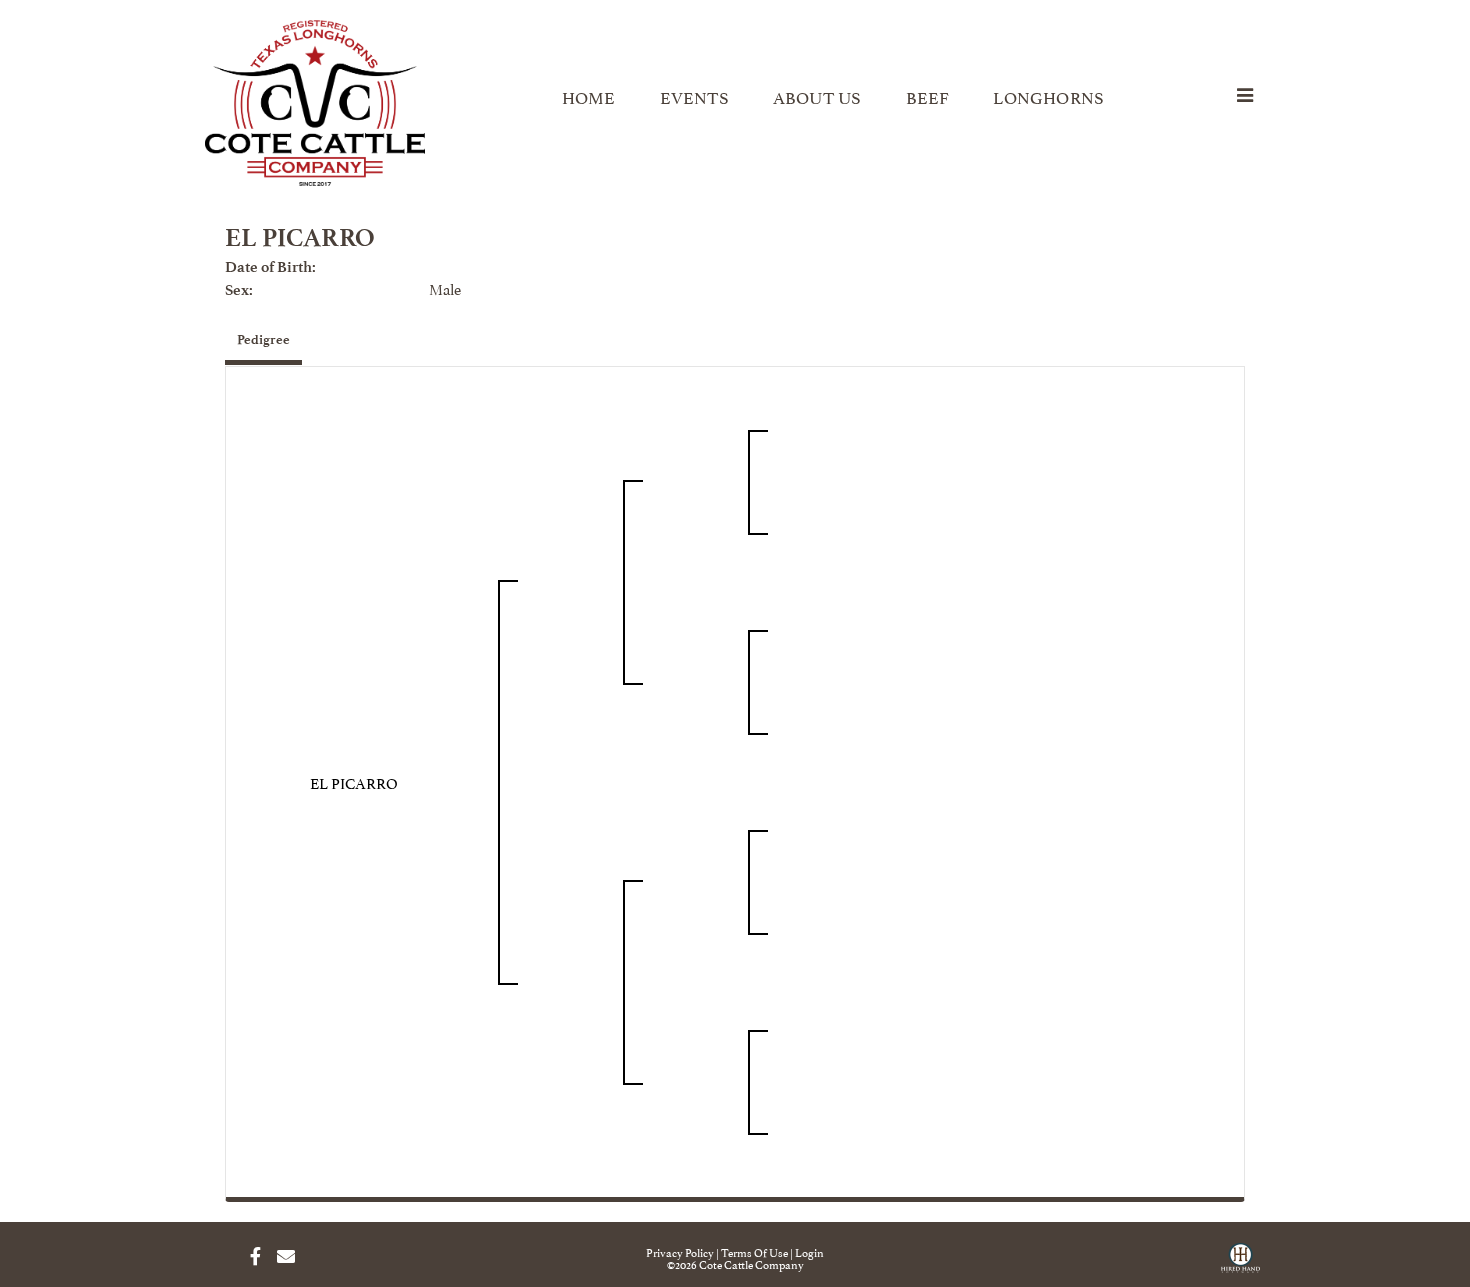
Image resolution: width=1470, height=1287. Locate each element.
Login (809, 1251)
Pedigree (263, 339)
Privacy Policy (680, 1251)
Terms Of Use (754, 1251)
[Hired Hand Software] (1240, 1265)
